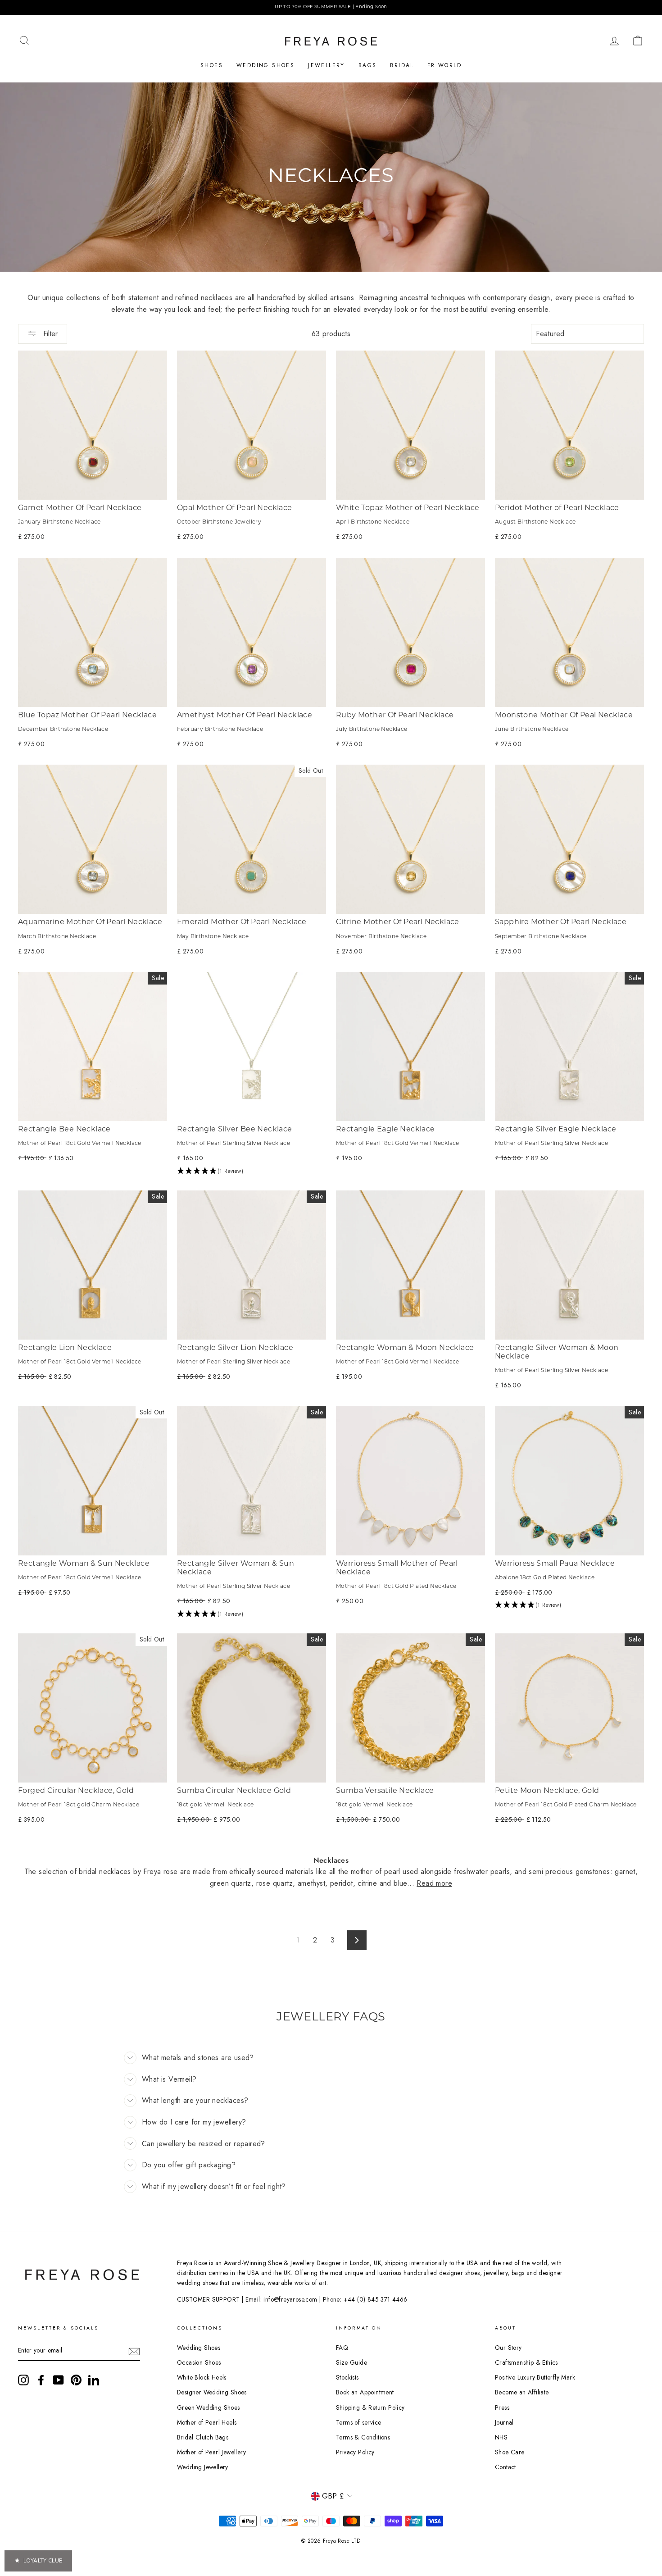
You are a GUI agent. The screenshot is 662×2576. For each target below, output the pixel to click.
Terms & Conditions (363, 2437)
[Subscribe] (134, 2351)
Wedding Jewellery (203, 2467)
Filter (49, 334)
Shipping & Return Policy (370, 2407)
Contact (506, 2467)
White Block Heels (202, 2377)
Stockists (347, 2377)
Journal (504, 2422)
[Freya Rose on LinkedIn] (94, 2380)
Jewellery (326, 65)
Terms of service (358, 2422)
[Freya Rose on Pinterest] (76, 2380)
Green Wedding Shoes (209, 2407)
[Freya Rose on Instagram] (23, 2380)
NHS (501, 2437)
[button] (252, 1172)
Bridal (402, 65)
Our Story (508, 2348)
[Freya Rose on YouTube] (59, 2380)
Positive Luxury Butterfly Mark (535, 2377)
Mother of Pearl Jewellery (211, 2452)
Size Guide (351, 2362)
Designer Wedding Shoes (212, 2392)
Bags (368, 65)
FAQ (342, 2348)
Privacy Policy (355, 2452)
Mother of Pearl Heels (207, 2422)
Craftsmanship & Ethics (526, 2362)
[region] (331, 7)
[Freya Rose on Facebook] (41, 2380)
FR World (444, 65)
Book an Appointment (365, 2392)
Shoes (212, 65)
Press (502, 2407)
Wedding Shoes (265, 65)
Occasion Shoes (199, 2362)
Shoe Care (510, 2452)
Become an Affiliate (522, 2392)
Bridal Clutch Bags (203, 2437)
